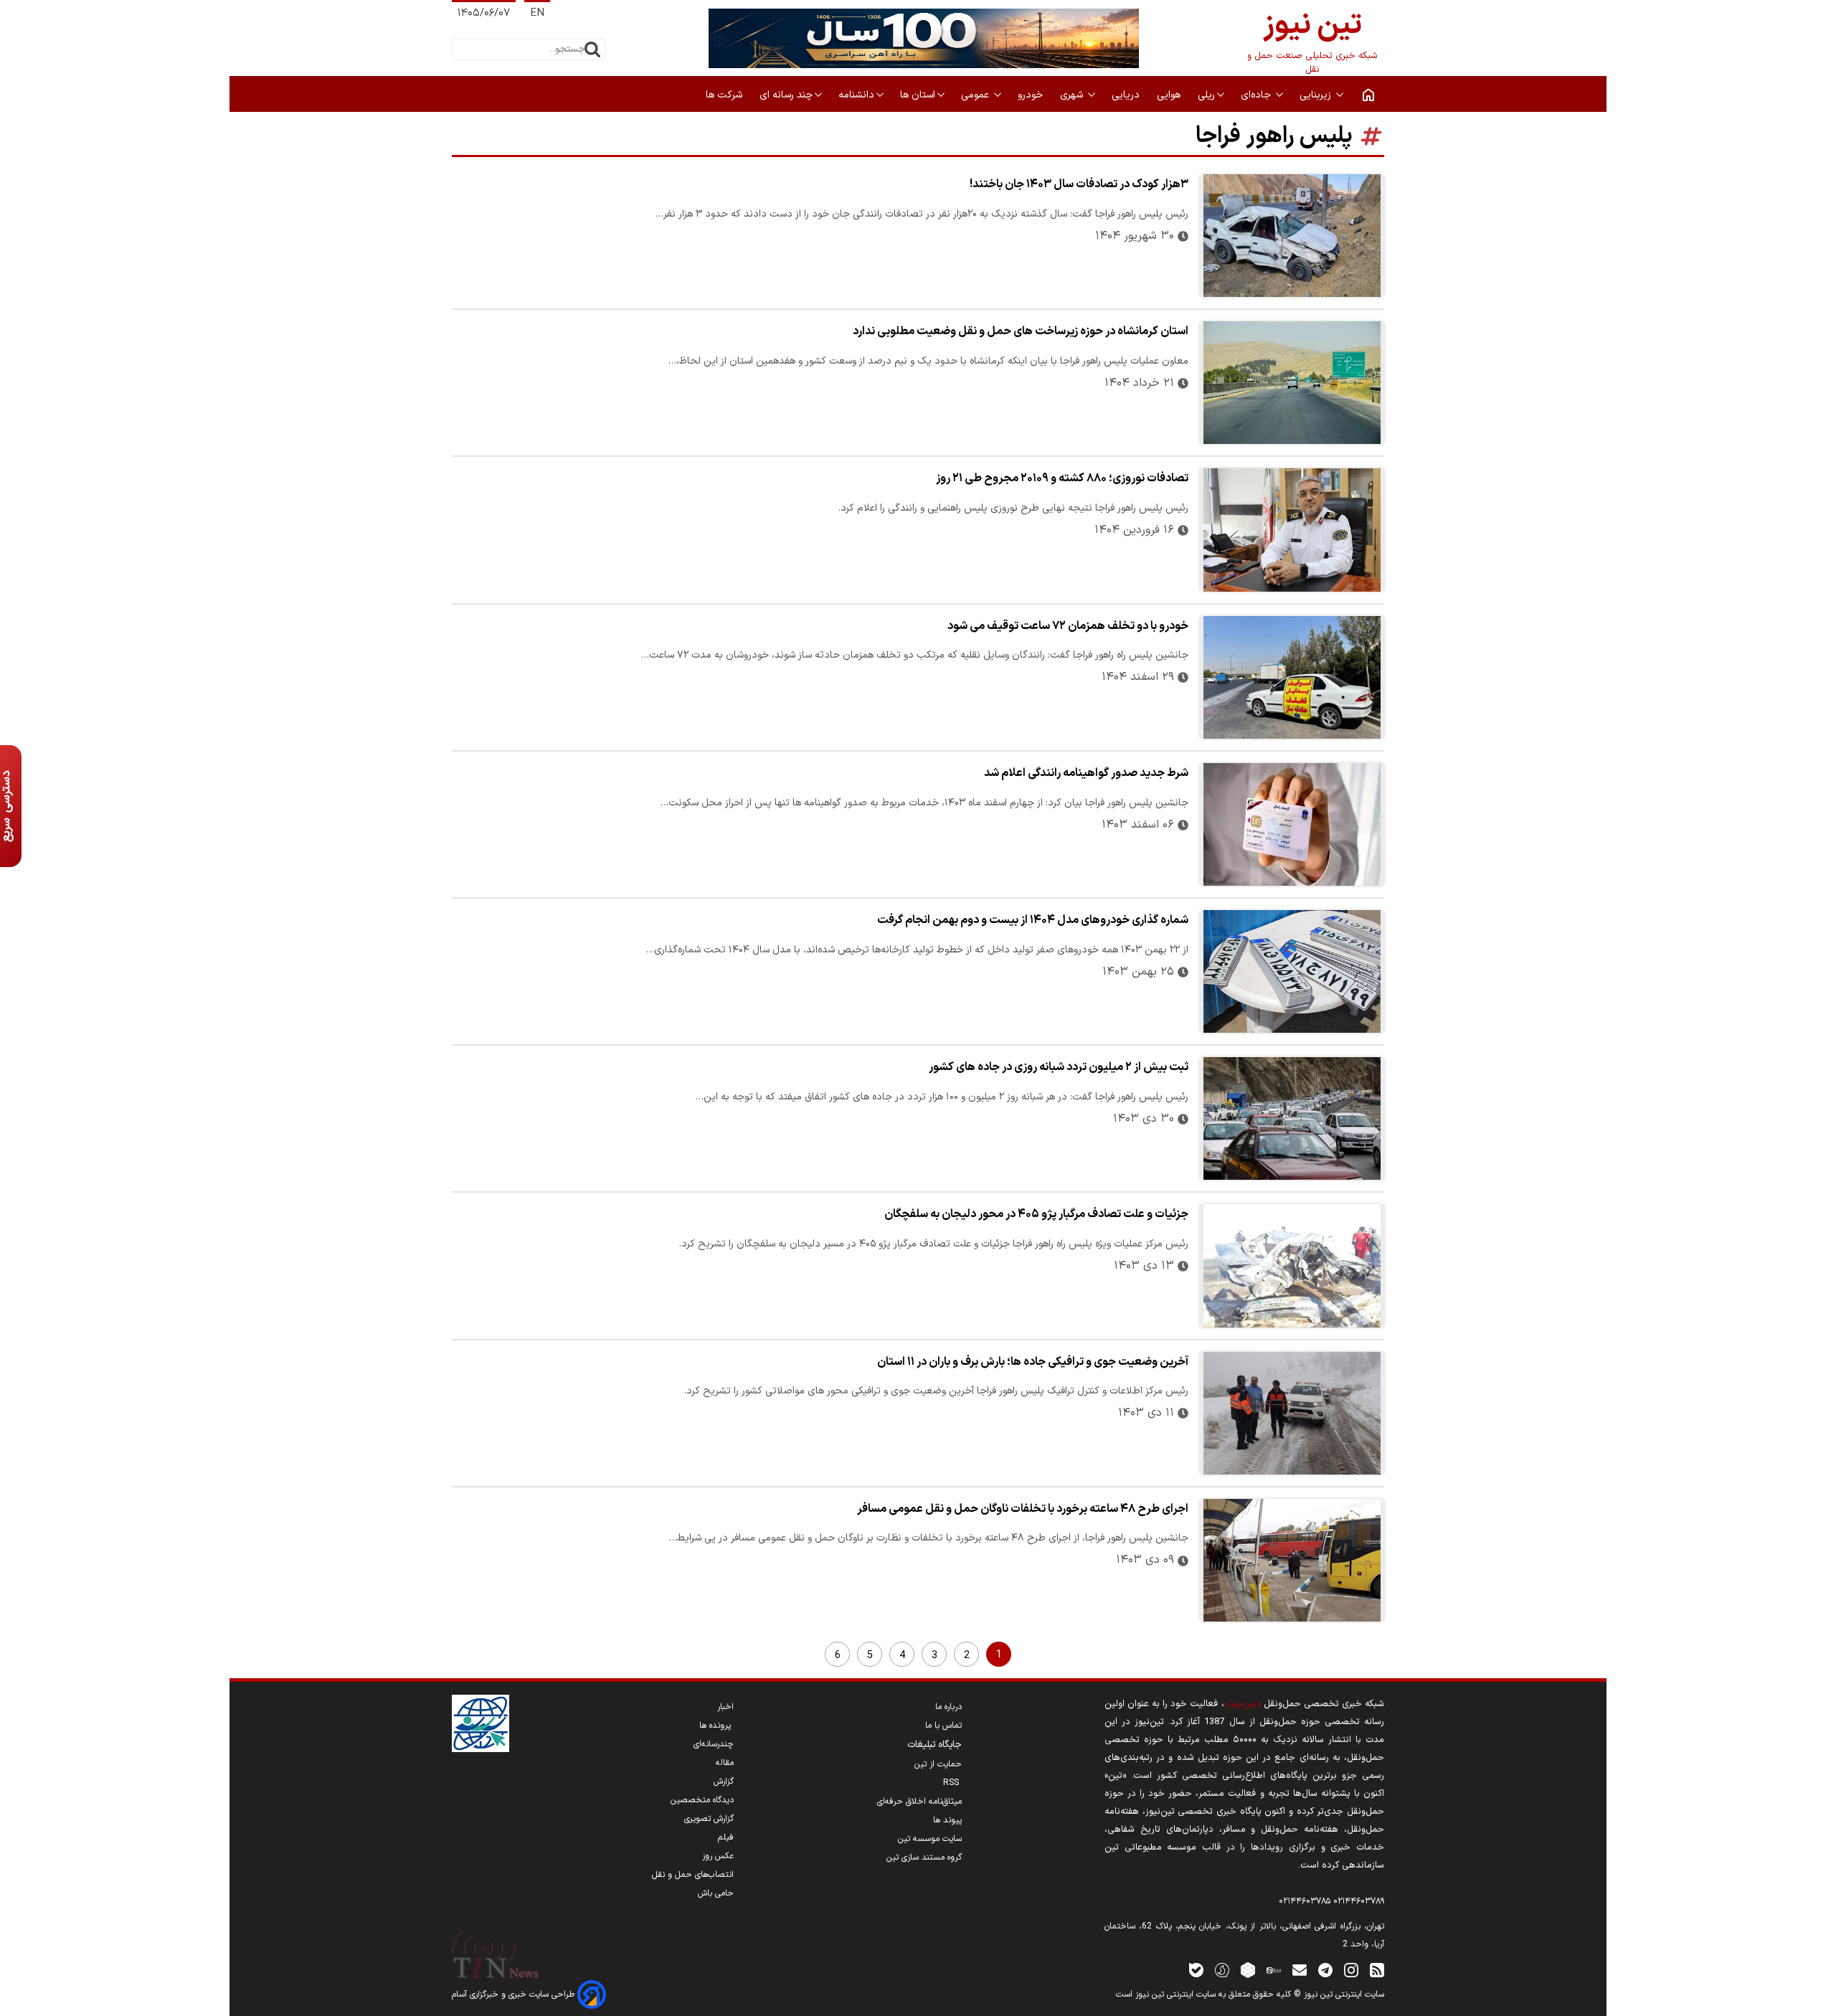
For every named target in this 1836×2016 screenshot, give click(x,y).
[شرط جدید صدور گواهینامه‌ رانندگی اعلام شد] (1292, 824)
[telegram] (1325, 1970)
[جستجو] (592, 49)
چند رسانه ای (786, 95)
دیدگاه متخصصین (702, 1800)
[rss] (1377, 1970)
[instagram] (1351, 1970)
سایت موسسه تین (930, 1839)
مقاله (725, 1763)
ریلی (1206, 95)
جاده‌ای (1257, 95)
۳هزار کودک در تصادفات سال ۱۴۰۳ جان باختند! (1079, 184)
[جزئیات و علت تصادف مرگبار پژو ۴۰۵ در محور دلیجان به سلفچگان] (1292, 1265)
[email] (1300, 1970)
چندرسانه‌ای (714, 1744)
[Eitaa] (1274, 1970)
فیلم (726, 1837)
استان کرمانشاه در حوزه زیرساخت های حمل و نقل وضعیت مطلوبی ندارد (1021, 331)
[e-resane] (481, 1723)
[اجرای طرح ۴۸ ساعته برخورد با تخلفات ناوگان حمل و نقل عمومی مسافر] (1292, 1560)
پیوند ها (947, 1820)
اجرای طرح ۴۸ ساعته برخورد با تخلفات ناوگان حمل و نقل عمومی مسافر (1023, 1509)
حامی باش (716, 1893)
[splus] (1222, 1970)
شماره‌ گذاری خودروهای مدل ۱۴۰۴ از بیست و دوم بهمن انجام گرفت (1033, 920)
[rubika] (1248, 1970)
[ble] (1196, 1970)
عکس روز (718, 1856)
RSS (952, 1783)
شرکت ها (725, 95)
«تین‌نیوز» (1243, 1704)
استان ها (918, 95)
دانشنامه (856, 95)
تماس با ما (943, 1726)
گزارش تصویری (709, 1819)
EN (537, 13)
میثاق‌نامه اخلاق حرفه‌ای (919, 1802)
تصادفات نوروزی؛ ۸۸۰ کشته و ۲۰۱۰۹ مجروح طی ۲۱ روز (1062, 478)
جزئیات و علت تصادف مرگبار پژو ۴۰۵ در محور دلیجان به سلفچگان (1036, 1214)
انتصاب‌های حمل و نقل (693, 1875)
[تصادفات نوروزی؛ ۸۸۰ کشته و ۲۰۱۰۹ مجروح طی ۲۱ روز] (1292, 530)
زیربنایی (1317, 95)
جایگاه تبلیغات (934, 1745)
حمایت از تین (938, 1764)
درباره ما (948, 1707)
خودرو (1032, 95)
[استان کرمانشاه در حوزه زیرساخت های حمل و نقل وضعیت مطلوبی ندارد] (1292, 383)
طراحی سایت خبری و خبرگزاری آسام (515, 1994)
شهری (1073, 95)
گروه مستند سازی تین (924, 1858)
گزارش (724, 1781)
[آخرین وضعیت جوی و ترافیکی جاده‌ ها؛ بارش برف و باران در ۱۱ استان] (1292, 1413)
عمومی (976, 95)
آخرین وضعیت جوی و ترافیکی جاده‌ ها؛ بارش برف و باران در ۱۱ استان (1033, 1362)
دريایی (1127, 95)
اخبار (725, 1707)
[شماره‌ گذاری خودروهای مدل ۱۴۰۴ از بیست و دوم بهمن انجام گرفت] (1292, 971)
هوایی (1170, 95)
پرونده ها (716, 1726)
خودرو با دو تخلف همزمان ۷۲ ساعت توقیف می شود (1068, 626)
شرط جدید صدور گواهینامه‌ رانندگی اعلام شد (1086, 773)
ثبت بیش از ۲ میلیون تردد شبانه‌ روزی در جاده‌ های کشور (1059, 1067)
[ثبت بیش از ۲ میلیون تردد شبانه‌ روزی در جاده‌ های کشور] (1292, 1118)
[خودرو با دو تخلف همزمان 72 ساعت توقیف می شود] (1292, 677)
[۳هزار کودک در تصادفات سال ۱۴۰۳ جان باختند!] (1292, 236)
